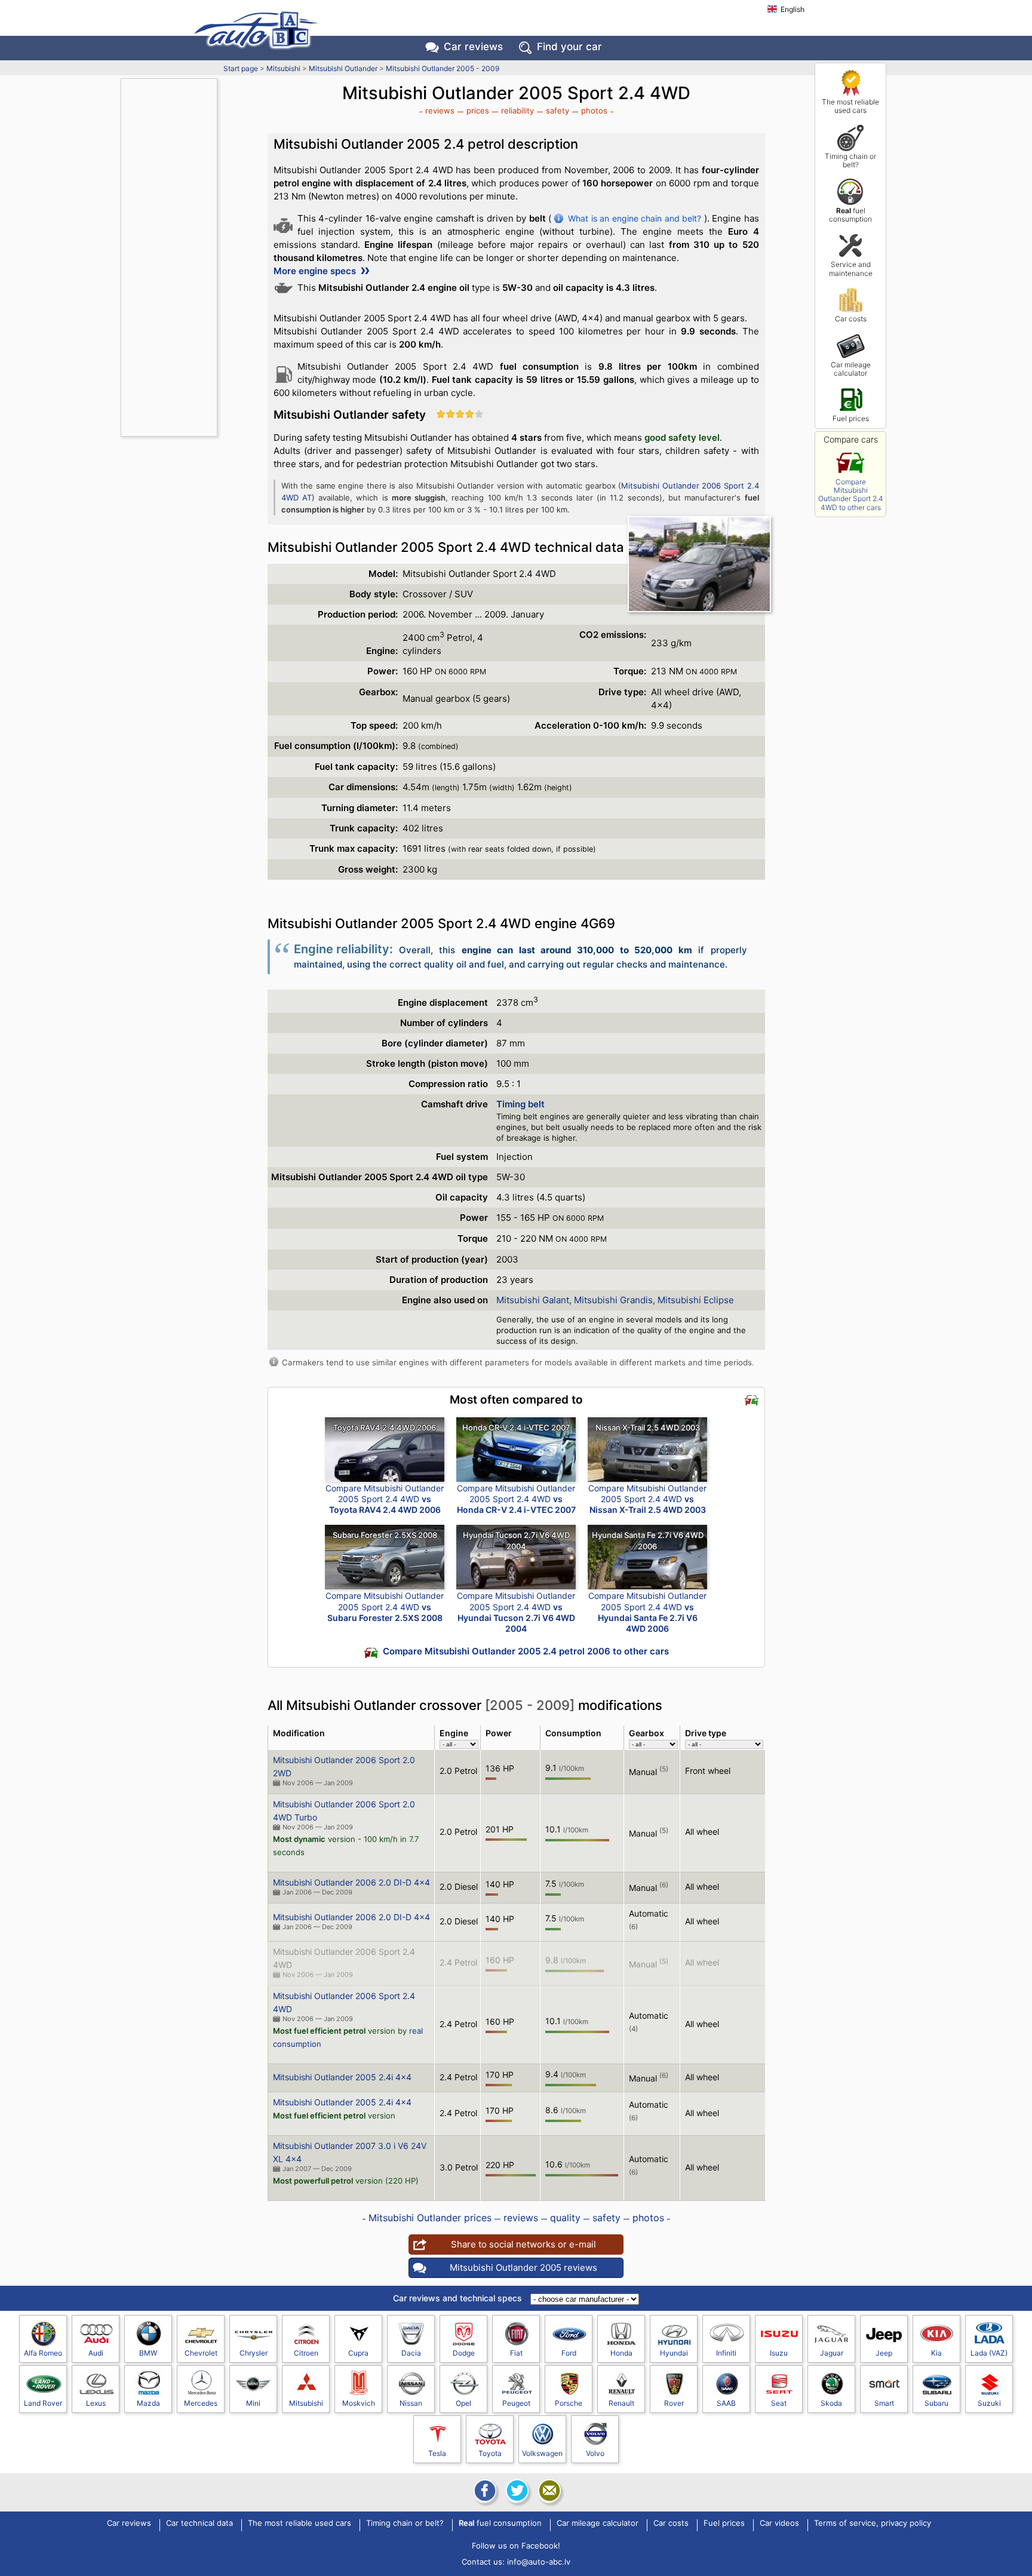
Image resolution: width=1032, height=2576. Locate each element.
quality (565, 2218)
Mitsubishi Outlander (343, 68)
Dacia (411, 2353)
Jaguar (832, 2353)
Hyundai (674, 2353)
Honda (621, 2353)
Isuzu (779, 2353)
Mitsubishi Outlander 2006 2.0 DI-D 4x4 (351, 1882)
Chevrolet (201, 2353)
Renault (621, 2403)
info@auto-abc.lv (539, 2562)
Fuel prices (851, 418)
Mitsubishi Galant (533, 1300)
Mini (253, 2403)
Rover (674, 2403)
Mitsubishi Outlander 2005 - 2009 (443, 68)
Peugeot (516, 2403)
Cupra (358, 2353)
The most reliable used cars (850, 106)
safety (558, 110)
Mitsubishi (283, 68)
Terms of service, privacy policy (873, 2523)
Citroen (306, 2353)
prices (478, 110)
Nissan (411, 2403)
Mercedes (201, 2403)
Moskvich (359, 2403)
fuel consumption (850, 215)
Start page (241, 68)
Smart (884, 2403)
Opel (463, 2403)
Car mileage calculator (851, 369)
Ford (569, 2353)
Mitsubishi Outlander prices (430, 2218)
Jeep (884, 2353)
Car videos (779, 2523)
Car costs (851, 319)
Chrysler (254, 2353)
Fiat (516, 2353)
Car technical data (199, 2523)
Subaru (936, 2403)
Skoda (831, 2403)
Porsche (569, 2403)
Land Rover (43, 2403)
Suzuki (989, 2403)
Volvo (595, 2453)
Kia (936, 2353)
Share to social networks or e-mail (523, 2244)
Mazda (148, 2403)
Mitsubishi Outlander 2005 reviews (523, 2268)
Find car (569, 47)
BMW (148, 2353)
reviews (440, 110)
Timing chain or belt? (850, 160)
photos (594, 110)
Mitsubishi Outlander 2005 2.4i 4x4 (342, 2077)
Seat (779, 2403)
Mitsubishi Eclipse (696, 1300)
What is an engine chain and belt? (635, 218)
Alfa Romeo (43, 2353)
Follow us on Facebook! (516, 2546)
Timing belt (520, 1104)
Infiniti (726, 2353)
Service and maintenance (851, 268)
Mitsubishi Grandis (613, 1300)
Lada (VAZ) (989, 2353)
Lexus (96, 2403)
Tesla (437, 2453)
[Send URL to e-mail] (548, 2491)
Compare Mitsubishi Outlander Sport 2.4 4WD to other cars (851, 495)
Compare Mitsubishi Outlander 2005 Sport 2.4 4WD (385, 1499)
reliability (517, 110)
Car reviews (473, 47)
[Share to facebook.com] (484, 2491)
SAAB (726, 2403)
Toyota (490, 2453)
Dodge (464, 2353)
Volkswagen (542, 2453)
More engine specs (316, 271)
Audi (96, 2353)
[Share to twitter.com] (516, 2491)
